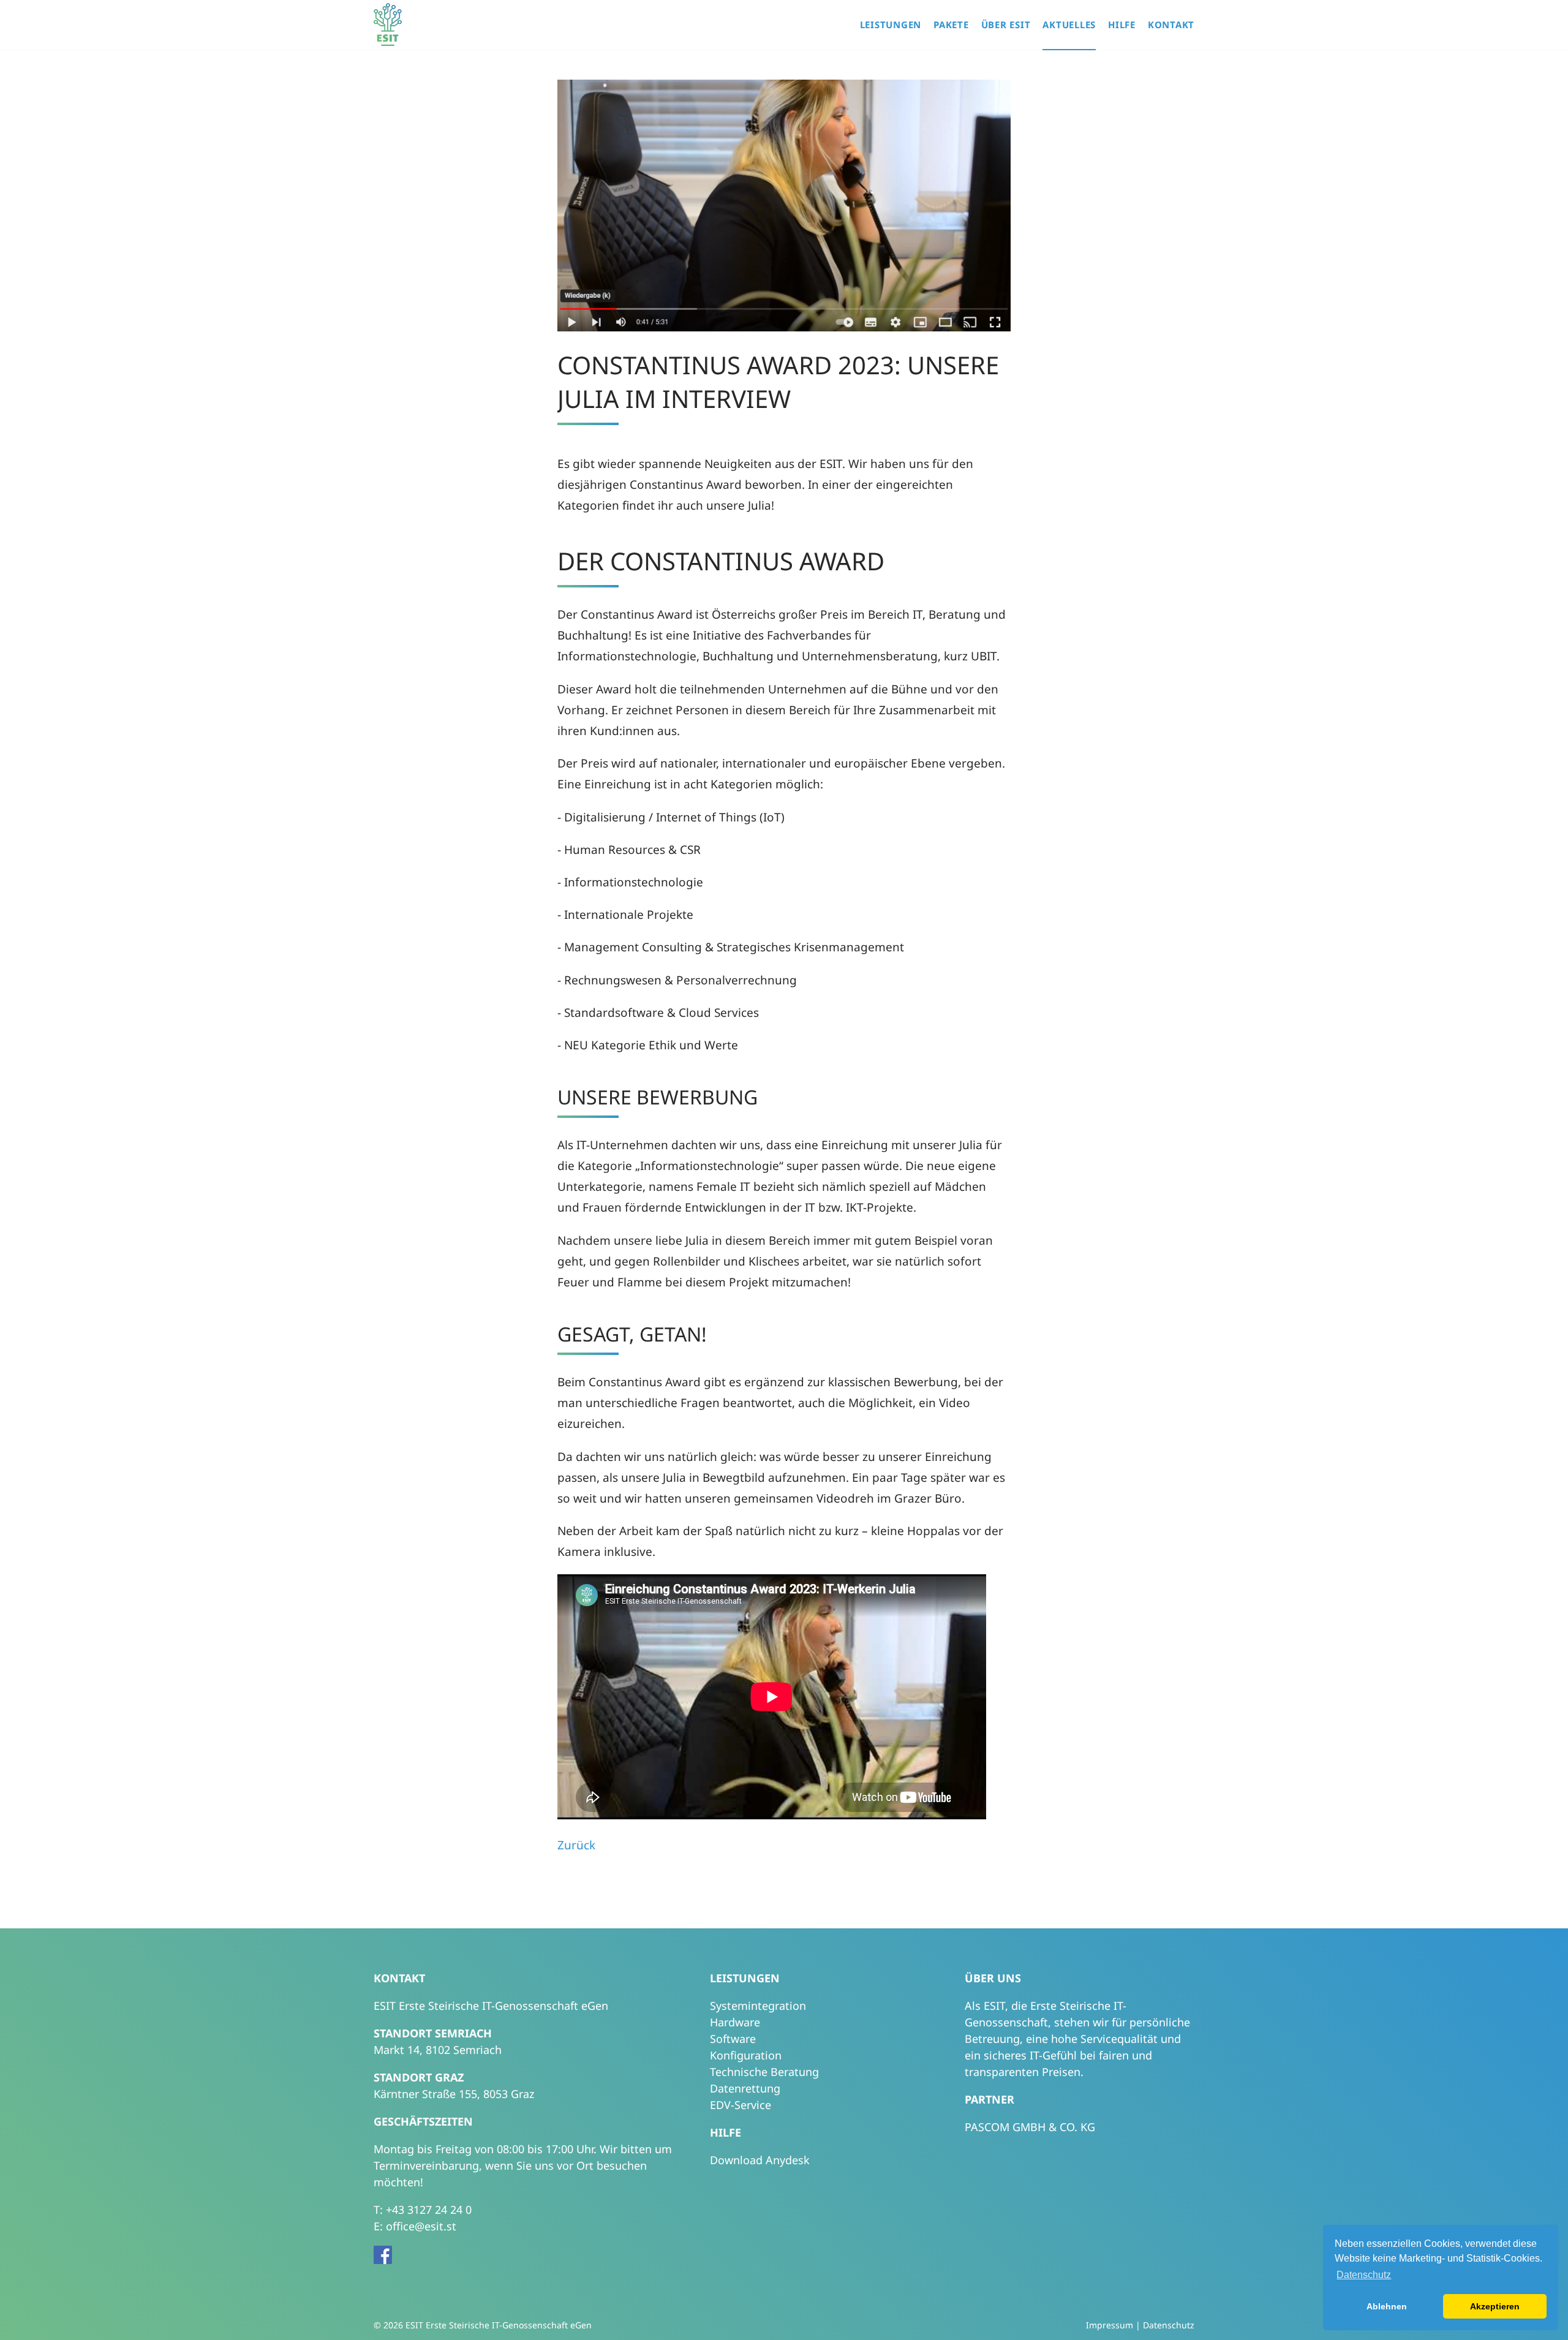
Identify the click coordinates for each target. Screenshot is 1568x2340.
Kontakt (1171, 25)
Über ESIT (1006, 25)
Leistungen (891, 25)
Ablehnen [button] (1387, 2306)
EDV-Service (741, 2105)
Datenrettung (745, 2088)
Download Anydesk (760, 2160)
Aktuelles (1069, 25)
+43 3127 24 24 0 (429, 2210)
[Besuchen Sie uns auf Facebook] (386, 2260)
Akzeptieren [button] (1495, 2306)
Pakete (951, 25)
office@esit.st (421, 2226)
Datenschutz (1169, 2325)
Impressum (1110, 2325)
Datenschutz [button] (1364, 2275)
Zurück (576, 1845)
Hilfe (1122, 25)
